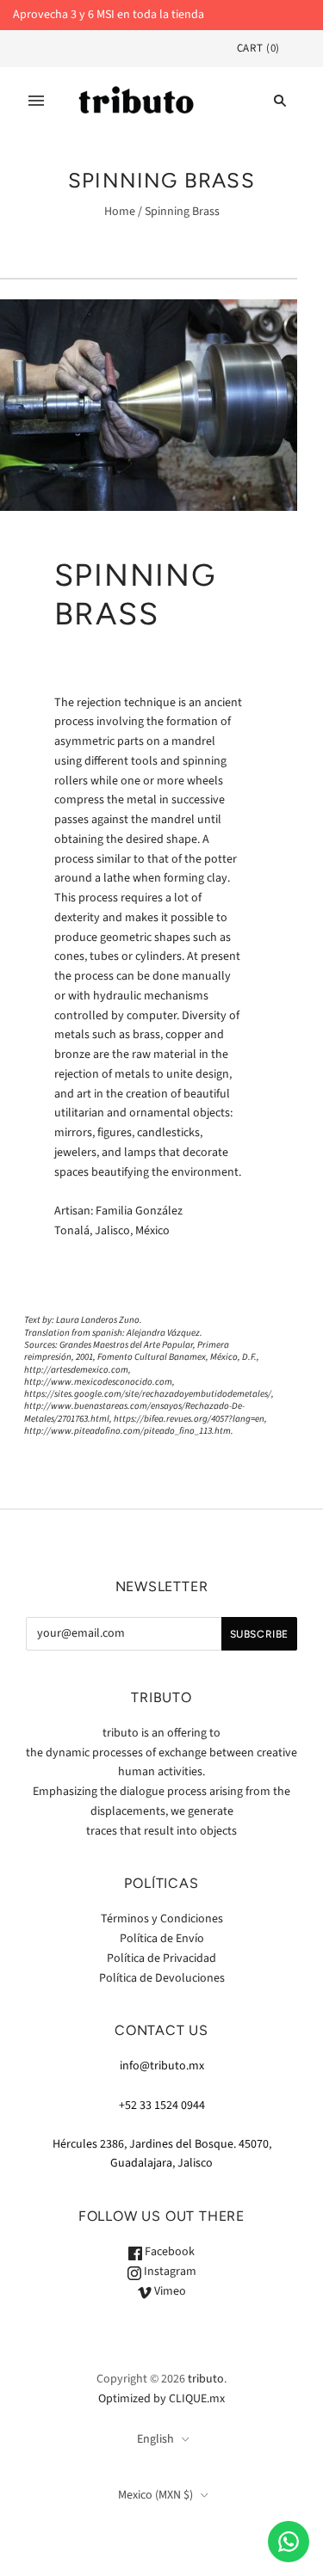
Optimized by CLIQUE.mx (161, 2399)
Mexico (155, 2495)
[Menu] (36, 101)
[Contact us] (289, 2542)
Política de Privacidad (161, 1958)
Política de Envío (162, 1939)
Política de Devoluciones (162, 1978)
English (155, 2439)
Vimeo (169, 2291)
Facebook (168, 2252)
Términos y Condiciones (162, 1919)
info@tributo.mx (162, 2066)
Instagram (169, 2272)
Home (120, 212)
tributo (206, 2379)
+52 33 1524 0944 (162, 2106)
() (258, 48)
